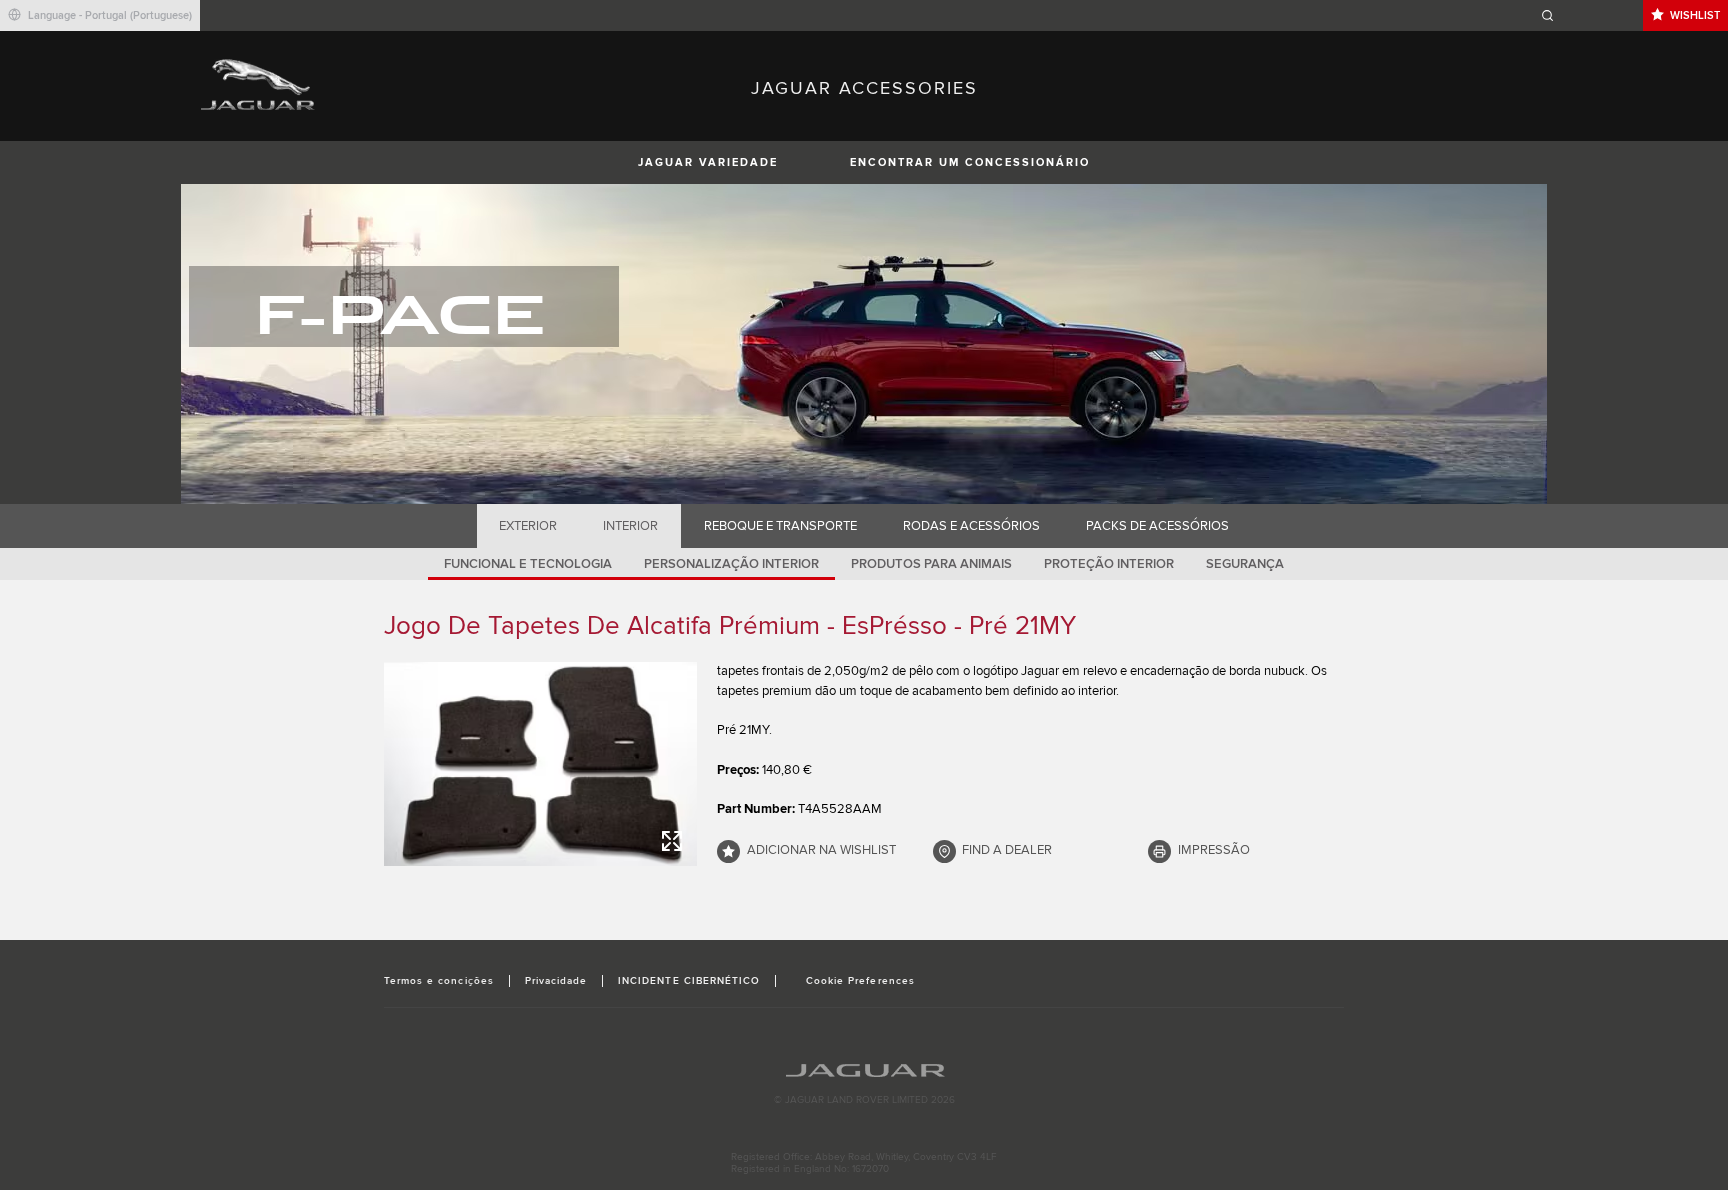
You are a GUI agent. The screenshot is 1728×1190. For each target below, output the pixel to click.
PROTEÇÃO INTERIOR (1109, 564)
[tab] (528, 526)
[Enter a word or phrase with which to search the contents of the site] (1589, 15)
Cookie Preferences (860, 981)
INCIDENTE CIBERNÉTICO (689, 981)
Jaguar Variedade (708, 162)
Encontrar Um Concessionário (970, 162)
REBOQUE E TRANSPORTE (780, 526)
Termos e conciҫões (439, 981)
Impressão (1214, 850)
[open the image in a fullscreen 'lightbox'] (540, 764)
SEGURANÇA (1245, 564)
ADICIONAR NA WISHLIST (821, 850)
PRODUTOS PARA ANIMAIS (931, 564)
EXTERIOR (528, 526)
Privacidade (556, 981)
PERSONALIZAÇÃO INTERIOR (731, 564)
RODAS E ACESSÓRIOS (971, 526)
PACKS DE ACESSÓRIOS (1157, 526)
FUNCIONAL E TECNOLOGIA (528, 564)
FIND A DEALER (1007, 850)
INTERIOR (630, 526)
